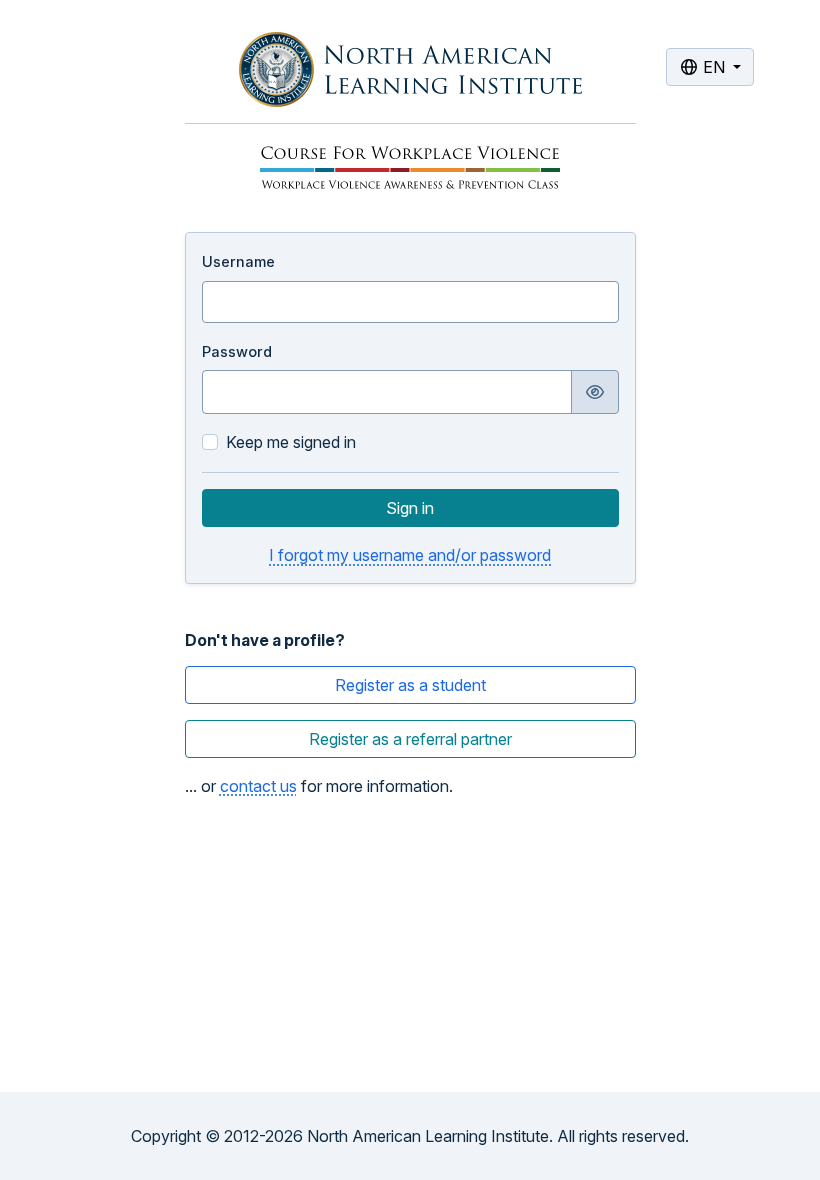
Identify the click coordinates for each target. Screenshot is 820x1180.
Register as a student (410, 685)
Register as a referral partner (410, 739)
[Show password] (595, 392)
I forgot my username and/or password (410, 555)
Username (238, 261)
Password (237, 351)
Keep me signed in (291, 442)
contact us (258, 786)
